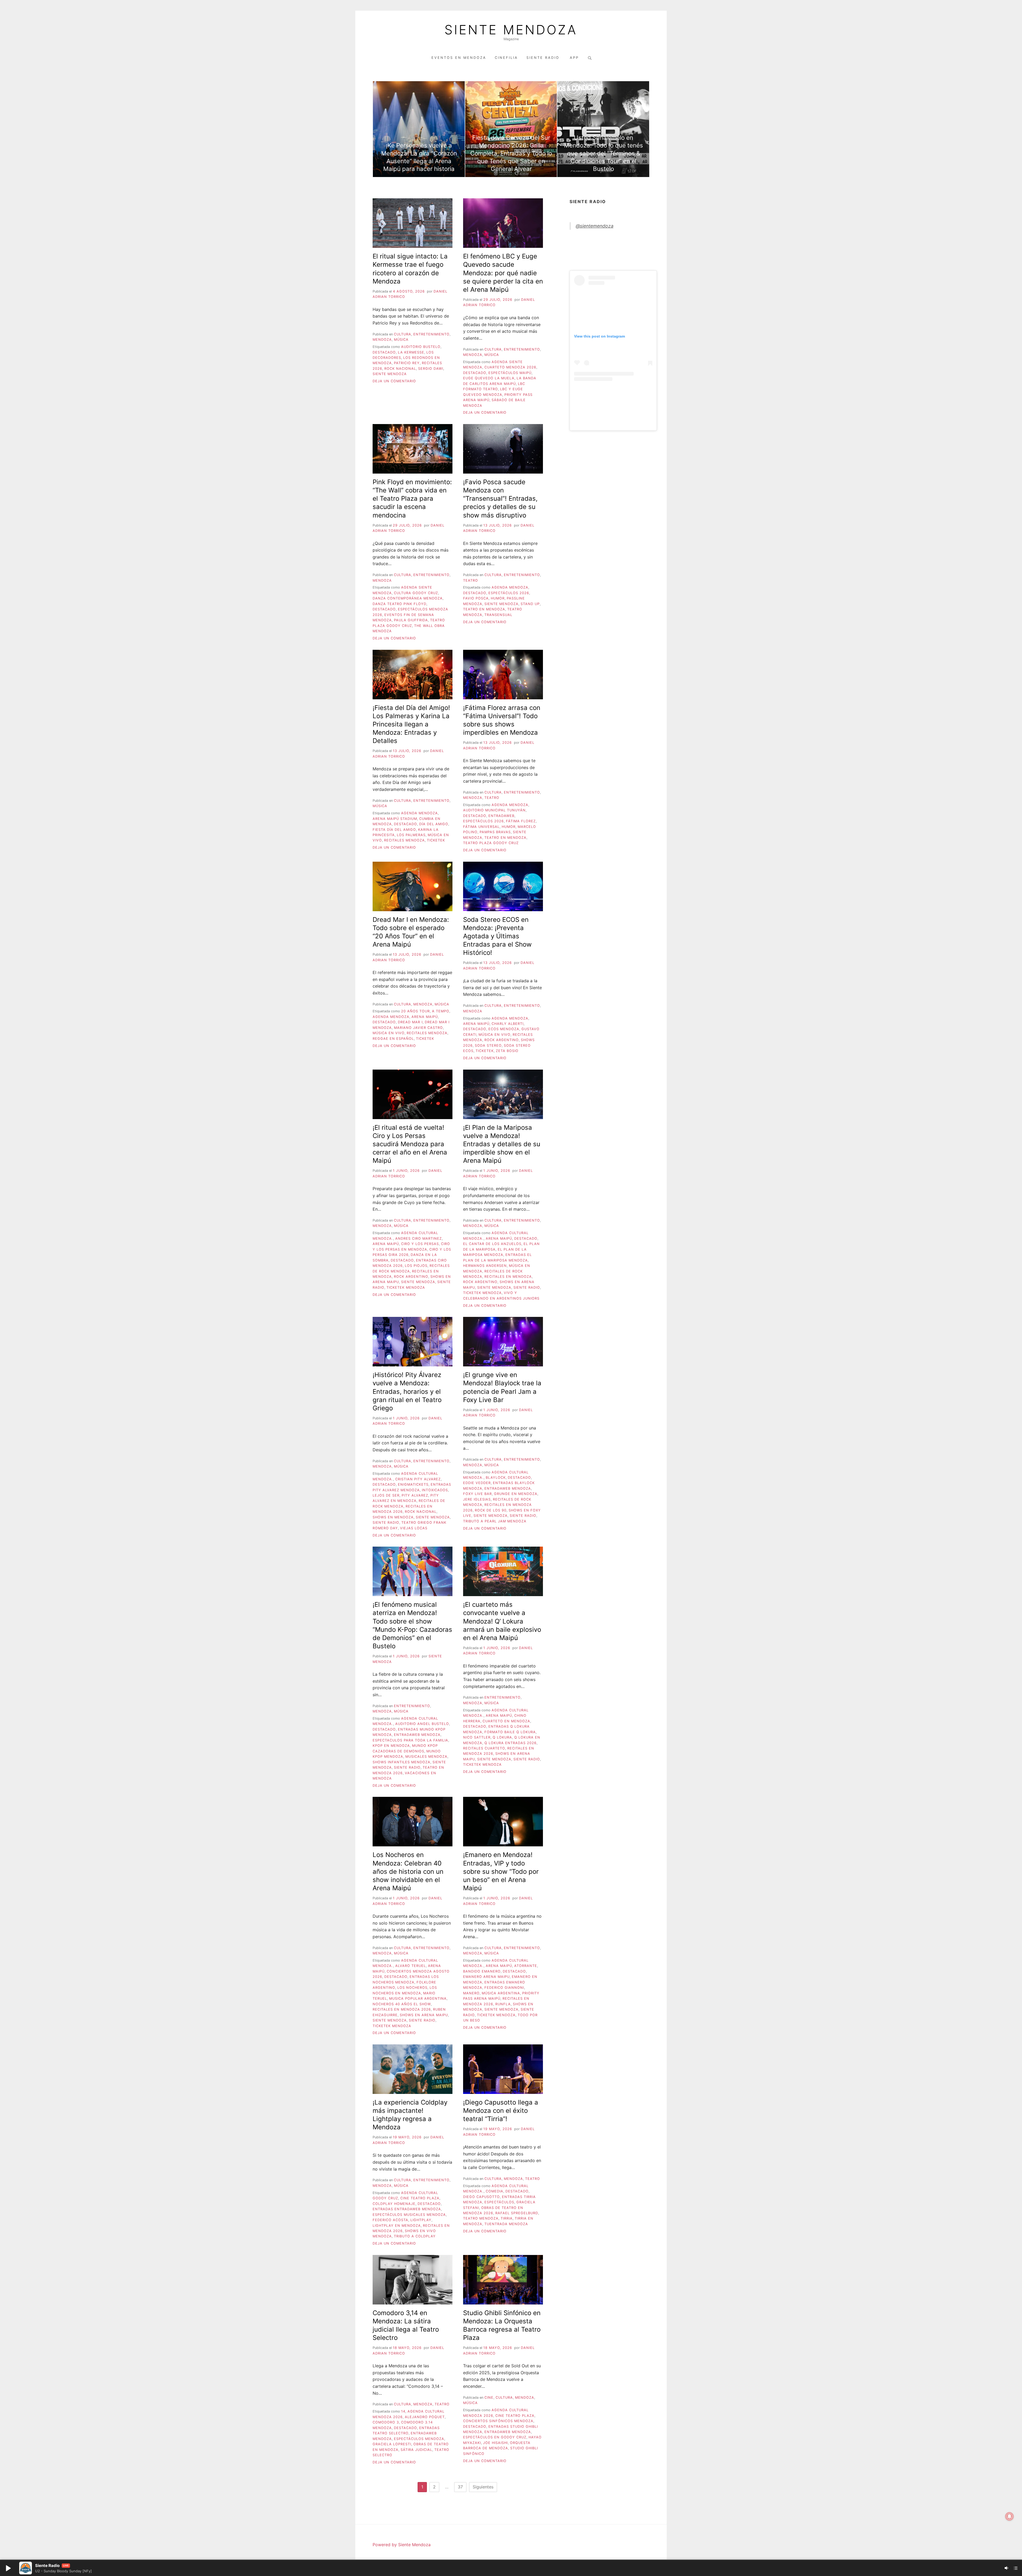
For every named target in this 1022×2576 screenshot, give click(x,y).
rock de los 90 (491, 1510)
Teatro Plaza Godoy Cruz (491, 843)
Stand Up (530, 604)
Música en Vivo (389, 1033)
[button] (8, 2568)
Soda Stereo (488, 1045)
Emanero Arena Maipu (486, 1977)
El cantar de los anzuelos (492, 1244)
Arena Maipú (425, 1017)
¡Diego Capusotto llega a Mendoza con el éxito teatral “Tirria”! (501, 2111)
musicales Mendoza (426, 1757)
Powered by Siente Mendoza (402, 2545)
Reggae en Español (393, 1039)
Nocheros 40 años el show (402, 2004)
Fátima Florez (521, 821)
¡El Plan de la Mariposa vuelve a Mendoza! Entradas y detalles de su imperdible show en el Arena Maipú (502, 1144)
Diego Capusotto (481, 2197)
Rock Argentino (502, 1040)
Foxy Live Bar (477, 1494)
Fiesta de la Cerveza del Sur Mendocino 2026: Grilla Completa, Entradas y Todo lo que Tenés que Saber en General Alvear (511, 153)
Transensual (498, 615)
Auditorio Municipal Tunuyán (494, 810)
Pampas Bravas (495, 832)
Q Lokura (502, 1737)
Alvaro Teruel (411, 1966)
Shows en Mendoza (393, 1517)
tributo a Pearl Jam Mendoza (495, 1521)
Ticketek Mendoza (406, 1287)
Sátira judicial (416, 2450)
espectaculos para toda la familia (410, 1740)
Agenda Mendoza (510, 587)
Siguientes (483, 2487)
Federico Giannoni (504, 1988)
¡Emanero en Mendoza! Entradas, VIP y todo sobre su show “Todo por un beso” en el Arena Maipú (501, 1871)
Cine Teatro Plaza (420, 2198)
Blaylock (496, 1478)
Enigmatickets (413, 1484)
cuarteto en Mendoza (506, 1721)
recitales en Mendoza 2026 (402, 2009)
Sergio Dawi (431, 369)
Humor (498, 598)
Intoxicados (435, 1490)
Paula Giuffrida (411, 620)
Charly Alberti (508, 1024)
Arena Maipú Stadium (395, 819)
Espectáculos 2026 (509, 593)
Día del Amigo (434, 824)
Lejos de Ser (386, 1495)
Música (401, 340)
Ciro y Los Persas (420, 1244)
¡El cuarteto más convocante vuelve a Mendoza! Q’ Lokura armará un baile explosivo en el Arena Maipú (502, 1621)
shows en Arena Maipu (424, 2015)
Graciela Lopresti (392, 2444)
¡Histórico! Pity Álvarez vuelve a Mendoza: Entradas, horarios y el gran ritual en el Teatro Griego (407, 1391)
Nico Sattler (477, 1737)
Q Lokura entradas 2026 (510, 1743)
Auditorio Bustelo (421, 347)
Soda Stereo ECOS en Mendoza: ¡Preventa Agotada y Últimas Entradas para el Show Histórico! (497, 936)
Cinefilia (506, 58)
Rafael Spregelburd (517, 2213)
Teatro (471, 580)
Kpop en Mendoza (391, 1746)
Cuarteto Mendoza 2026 (510, 367)
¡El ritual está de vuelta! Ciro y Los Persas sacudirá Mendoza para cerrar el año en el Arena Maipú (410, 1144)
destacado (384, 352)
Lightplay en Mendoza (397, 2226)
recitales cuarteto (484, 1748)
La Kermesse (411, 352)
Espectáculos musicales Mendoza (409, 2215)
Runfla (503, 2004)
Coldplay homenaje (394, 2204)
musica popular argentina (418, 1998)
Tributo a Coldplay (415, 2236)
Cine (489, 2398)
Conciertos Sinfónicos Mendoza (498, 2421)
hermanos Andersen (485, 1266)
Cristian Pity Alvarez (418, 1479)
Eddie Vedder (477, 1483)
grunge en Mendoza (516, 1494)
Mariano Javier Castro (418, 1028)
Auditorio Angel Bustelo (422, 1724)
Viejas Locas (414, 1528)
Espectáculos (499, 2202)
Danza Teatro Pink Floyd (399, 604)
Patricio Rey (407, 363)
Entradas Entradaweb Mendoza (407, 2209)
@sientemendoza (595, 226)
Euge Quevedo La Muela (489, 378)
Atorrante (526, 1966)
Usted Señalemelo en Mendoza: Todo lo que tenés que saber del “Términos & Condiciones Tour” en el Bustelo (603, 153)
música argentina (501, 1993)
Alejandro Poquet (425, 2417)
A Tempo (441, 1011)
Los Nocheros (412, 1988)
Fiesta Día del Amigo (394, 830)
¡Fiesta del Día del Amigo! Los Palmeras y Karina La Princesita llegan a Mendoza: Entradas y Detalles (411, 724)
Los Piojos (416, 1266)
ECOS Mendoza (504, 1029)
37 (460, 2487)
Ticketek (436, 840)
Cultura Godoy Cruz (416, 593)
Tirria (507, 2218)
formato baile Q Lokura (510, 1732)
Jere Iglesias (477, 1499)
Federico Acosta (390, 2220)
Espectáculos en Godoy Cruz (495, 2437)
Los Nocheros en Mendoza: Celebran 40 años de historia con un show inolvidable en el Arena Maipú (408, 1871)
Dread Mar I (410, 1022)
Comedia (494, 2191)
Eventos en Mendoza (459, 58)
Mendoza (382, 340)
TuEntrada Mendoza (506, 2224)
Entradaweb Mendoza (508, 1488)
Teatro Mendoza (481, 2218)
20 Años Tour (415, 1011)
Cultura (403, 334)
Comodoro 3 (386, 2422)
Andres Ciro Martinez (419, 1238)
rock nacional (400, 369)
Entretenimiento (431, 334)
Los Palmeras (411, 835)
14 (403, 2411)
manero (471, 1993)
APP (574, 58)
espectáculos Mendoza (419, 2439)
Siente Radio (544, 58)
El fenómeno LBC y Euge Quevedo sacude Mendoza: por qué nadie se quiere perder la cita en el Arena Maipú (503, 273)
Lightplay (421, 2220)
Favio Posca (476, 598)
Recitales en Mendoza (508, 1277)
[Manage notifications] (1009, 2516)
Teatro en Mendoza (484, 609)
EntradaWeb (501, 816)
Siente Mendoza (511, 30)
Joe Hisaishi (495, 2443)
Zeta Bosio (507, 1051)
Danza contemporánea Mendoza (408, 598)
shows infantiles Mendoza (401, 1762)
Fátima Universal (481, 827)
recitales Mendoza (404, 840)
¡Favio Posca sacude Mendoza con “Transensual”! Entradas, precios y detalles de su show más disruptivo (500, 499)
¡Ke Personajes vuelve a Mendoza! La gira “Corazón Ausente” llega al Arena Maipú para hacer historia (419, 157)
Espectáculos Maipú (510, 373)
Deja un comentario (394, 381)
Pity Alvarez (415, 1495)
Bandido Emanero (482, 1971)
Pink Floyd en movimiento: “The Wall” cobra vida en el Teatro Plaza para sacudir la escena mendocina (412, 499)
